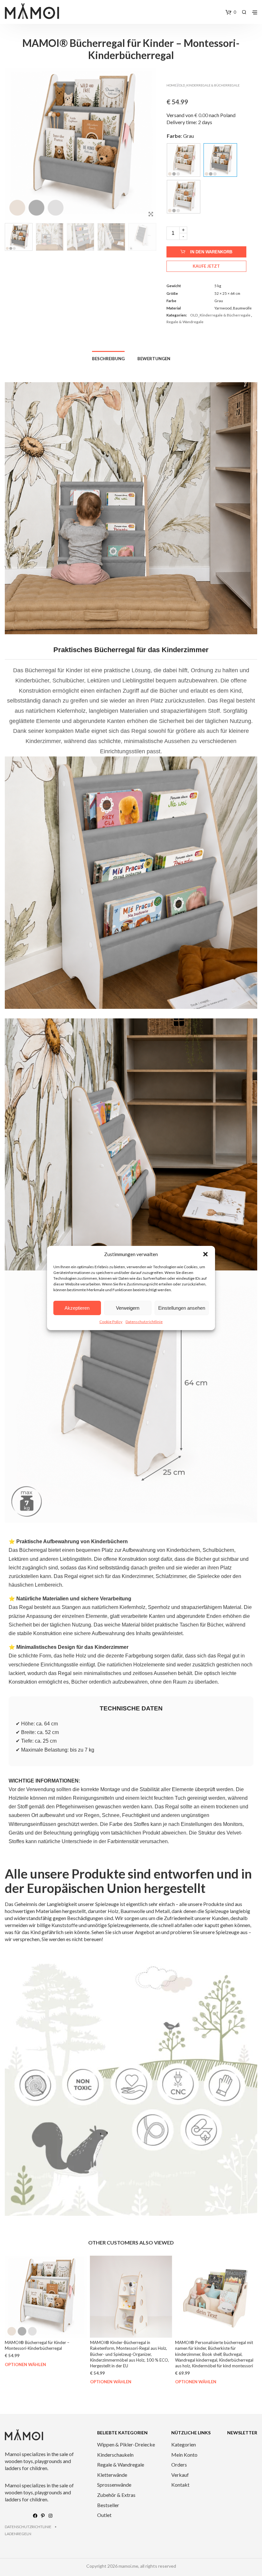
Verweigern (128, 1308)
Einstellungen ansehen (182, 1308)
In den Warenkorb (211, 252)
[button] (205, 1254)
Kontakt (180, 2485)
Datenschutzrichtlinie (144, 1322)
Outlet (104, 2515)
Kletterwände (112, 2475)
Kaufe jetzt (206, 266)
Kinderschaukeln (115, 2455)
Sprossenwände (114, 2485)
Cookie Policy (111, 1322)
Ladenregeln (18, 2534)
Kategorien (184, 2444)
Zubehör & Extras (116, 2495)
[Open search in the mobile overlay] (244, 12)
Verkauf (180, 2475)
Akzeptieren (77, 1308)
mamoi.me (128, 2566)
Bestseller (108, 2505)
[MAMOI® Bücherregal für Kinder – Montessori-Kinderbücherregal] (184, 160)
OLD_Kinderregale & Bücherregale (209, 85)
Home (171, 85)
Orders (179, 2464)
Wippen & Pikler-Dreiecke (126, 2444)
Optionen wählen (25, 2382)
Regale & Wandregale (185, 322)
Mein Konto (184, 2455)
